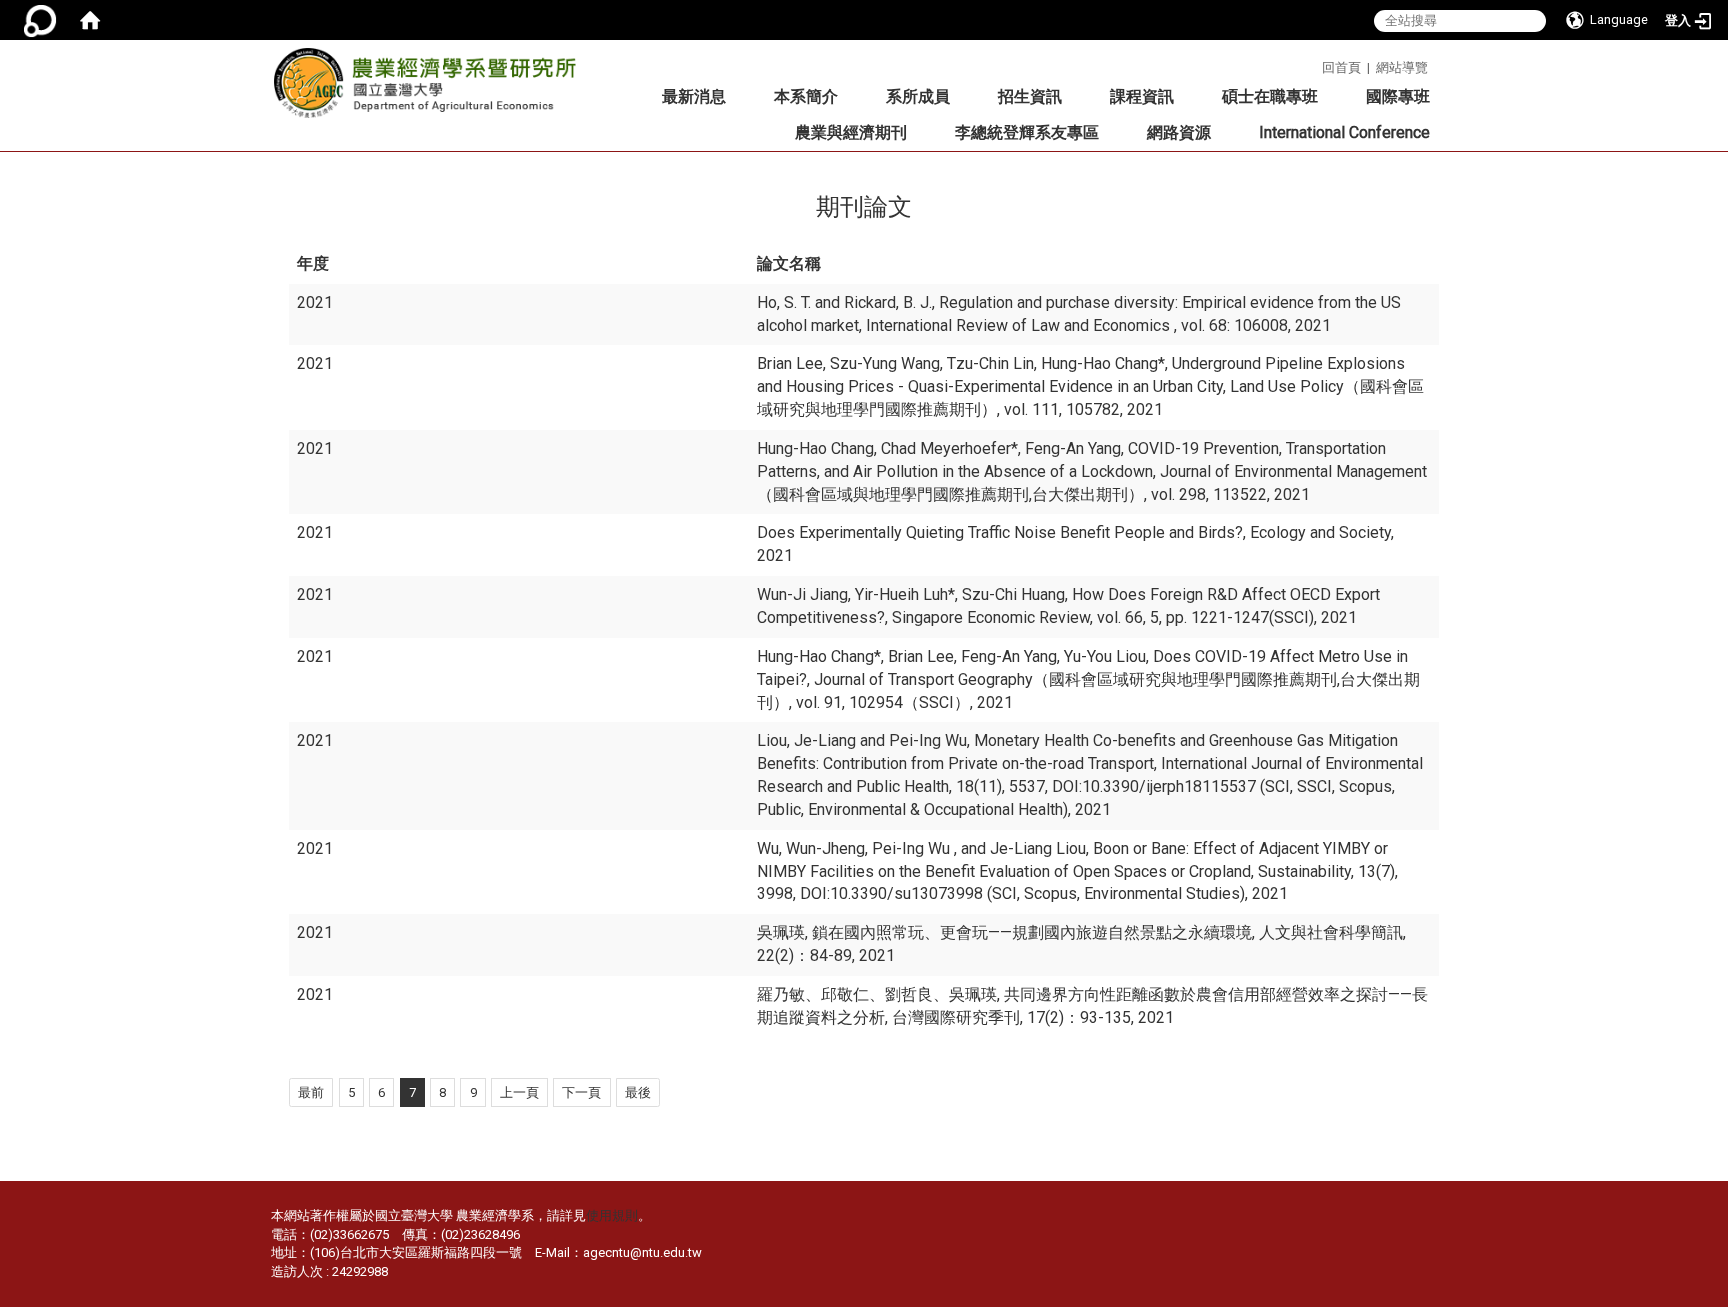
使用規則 (612, 1215)
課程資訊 (1142, 96)
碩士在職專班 (1270, 96)
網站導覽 (1402, 67)
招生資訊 (1030, 96)
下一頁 (581, 1092)
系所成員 (918, 96)
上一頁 (519, 1092)
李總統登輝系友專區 (1027, 132)
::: (1314, 64)
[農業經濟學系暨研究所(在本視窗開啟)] (431, 89)
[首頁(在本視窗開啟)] (90, 20)
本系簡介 (806, 96)
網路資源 (1179, 132)
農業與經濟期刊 (851, 132)
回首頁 (1341, 67)
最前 (311, 1092)
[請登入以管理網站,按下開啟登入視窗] (40, 20)
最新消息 (694, 96)
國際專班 (1398, 96)
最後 (638, 1092)
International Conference (1344, 132)
